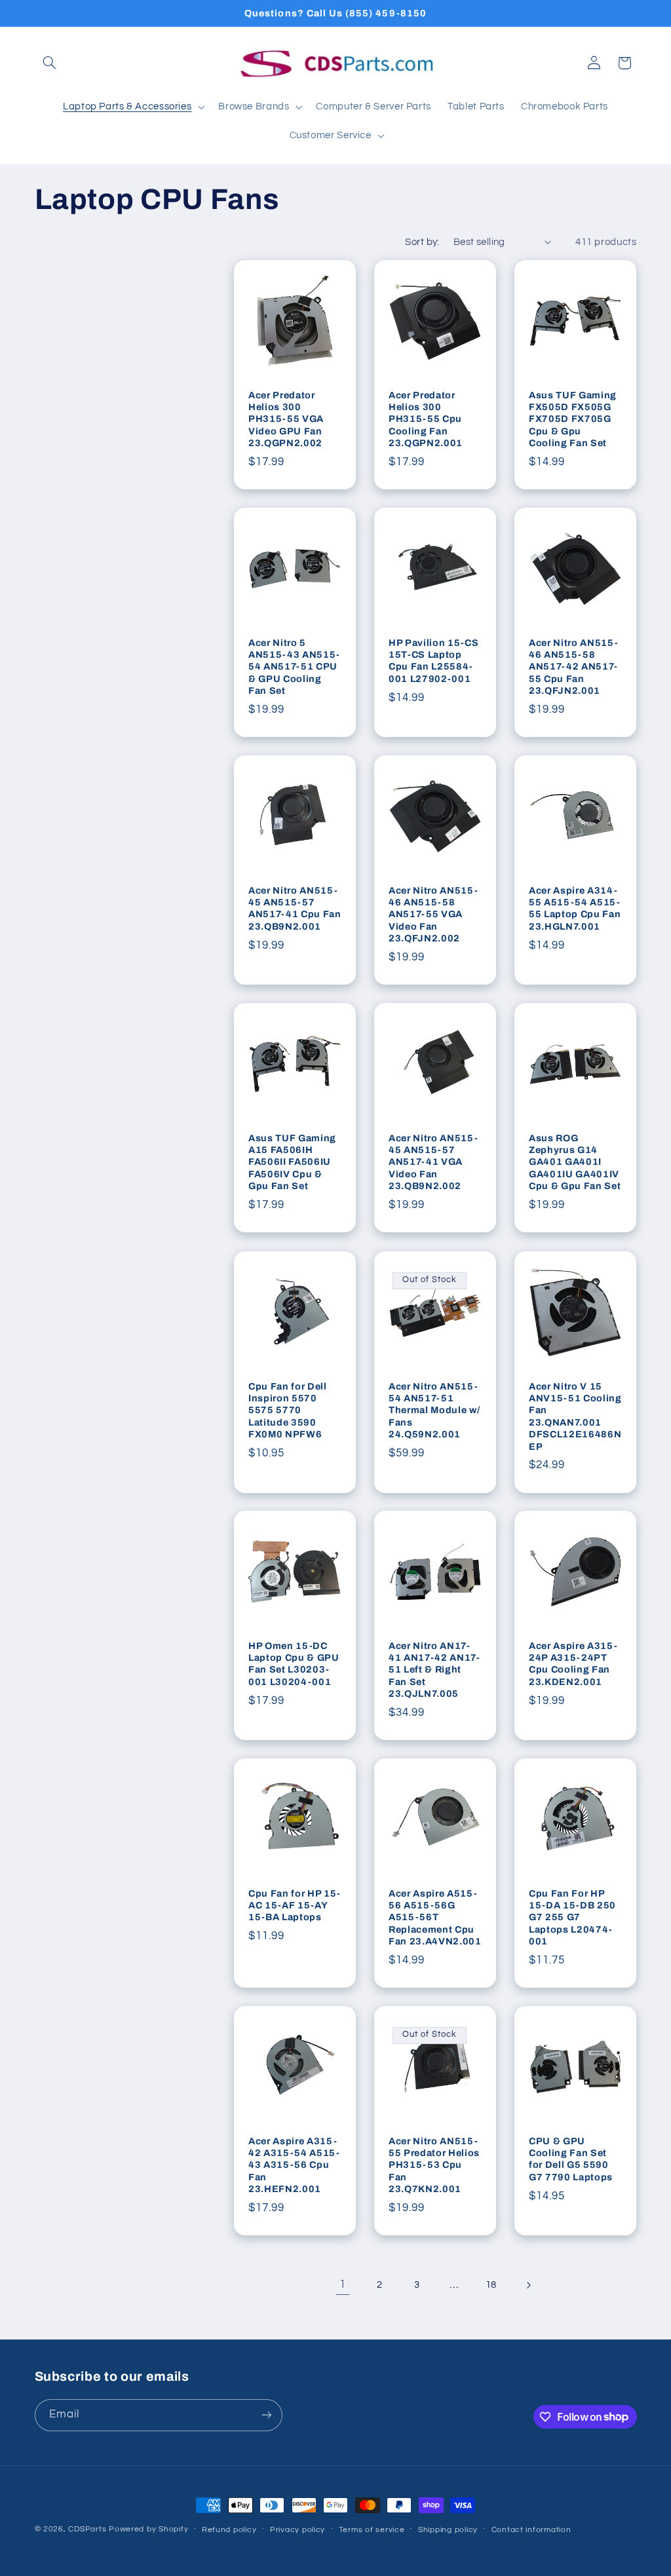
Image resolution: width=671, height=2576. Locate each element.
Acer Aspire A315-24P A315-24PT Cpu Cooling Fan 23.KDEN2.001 (573, 1664)
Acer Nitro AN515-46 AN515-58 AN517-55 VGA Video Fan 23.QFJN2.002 (433, 915)
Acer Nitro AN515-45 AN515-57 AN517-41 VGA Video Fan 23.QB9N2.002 (433, 1162)
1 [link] (343, 2284)
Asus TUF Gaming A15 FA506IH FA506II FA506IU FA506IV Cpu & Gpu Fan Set (292, 1162)
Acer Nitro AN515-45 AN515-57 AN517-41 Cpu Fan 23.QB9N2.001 (295, 908)
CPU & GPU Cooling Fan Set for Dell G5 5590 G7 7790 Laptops (571, 2159)
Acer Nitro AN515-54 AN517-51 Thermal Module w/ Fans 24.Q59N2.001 (434, 1410)
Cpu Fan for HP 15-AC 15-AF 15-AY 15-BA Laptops (295, 1905)
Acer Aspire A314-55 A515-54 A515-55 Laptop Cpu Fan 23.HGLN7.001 (575, 908)
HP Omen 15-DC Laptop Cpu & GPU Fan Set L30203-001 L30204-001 (294, 1664)
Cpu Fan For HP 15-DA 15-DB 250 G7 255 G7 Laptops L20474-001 (572, 1918)
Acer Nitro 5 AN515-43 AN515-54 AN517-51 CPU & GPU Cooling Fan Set (294, 667)
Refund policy (229, 2530)
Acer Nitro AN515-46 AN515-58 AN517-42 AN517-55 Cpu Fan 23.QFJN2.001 (573, 667)
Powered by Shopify (148, 2529)
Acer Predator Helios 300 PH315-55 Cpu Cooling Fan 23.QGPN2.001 (426, 419)
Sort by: (422, 242)
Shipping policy (448, 2530)
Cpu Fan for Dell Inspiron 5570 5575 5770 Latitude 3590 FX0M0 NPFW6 (288, 1410)
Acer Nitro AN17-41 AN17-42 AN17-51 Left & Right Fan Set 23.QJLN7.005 (434, 1670)
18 (491, 2285)
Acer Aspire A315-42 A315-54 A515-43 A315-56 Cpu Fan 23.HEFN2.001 (294, 2165)
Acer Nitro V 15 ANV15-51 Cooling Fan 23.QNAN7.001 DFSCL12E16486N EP (575, 1416)
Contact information (531, 2530)
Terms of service (372, 2530)
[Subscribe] (266, 2415)
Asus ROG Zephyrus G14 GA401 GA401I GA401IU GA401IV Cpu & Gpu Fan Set (575, 1162)
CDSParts (87, 2529)
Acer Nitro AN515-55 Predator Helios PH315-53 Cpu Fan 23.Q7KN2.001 (434, 2165)
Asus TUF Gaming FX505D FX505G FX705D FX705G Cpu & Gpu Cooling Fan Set (573, 419)
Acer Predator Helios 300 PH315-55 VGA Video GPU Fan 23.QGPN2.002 (286, 419)
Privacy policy (297, 2530)
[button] (50, 63)
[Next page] (528, 2285)
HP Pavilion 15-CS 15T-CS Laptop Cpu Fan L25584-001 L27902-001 (433, 661)
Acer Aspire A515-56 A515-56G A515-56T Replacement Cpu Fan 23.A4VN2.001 (435, 1918)
